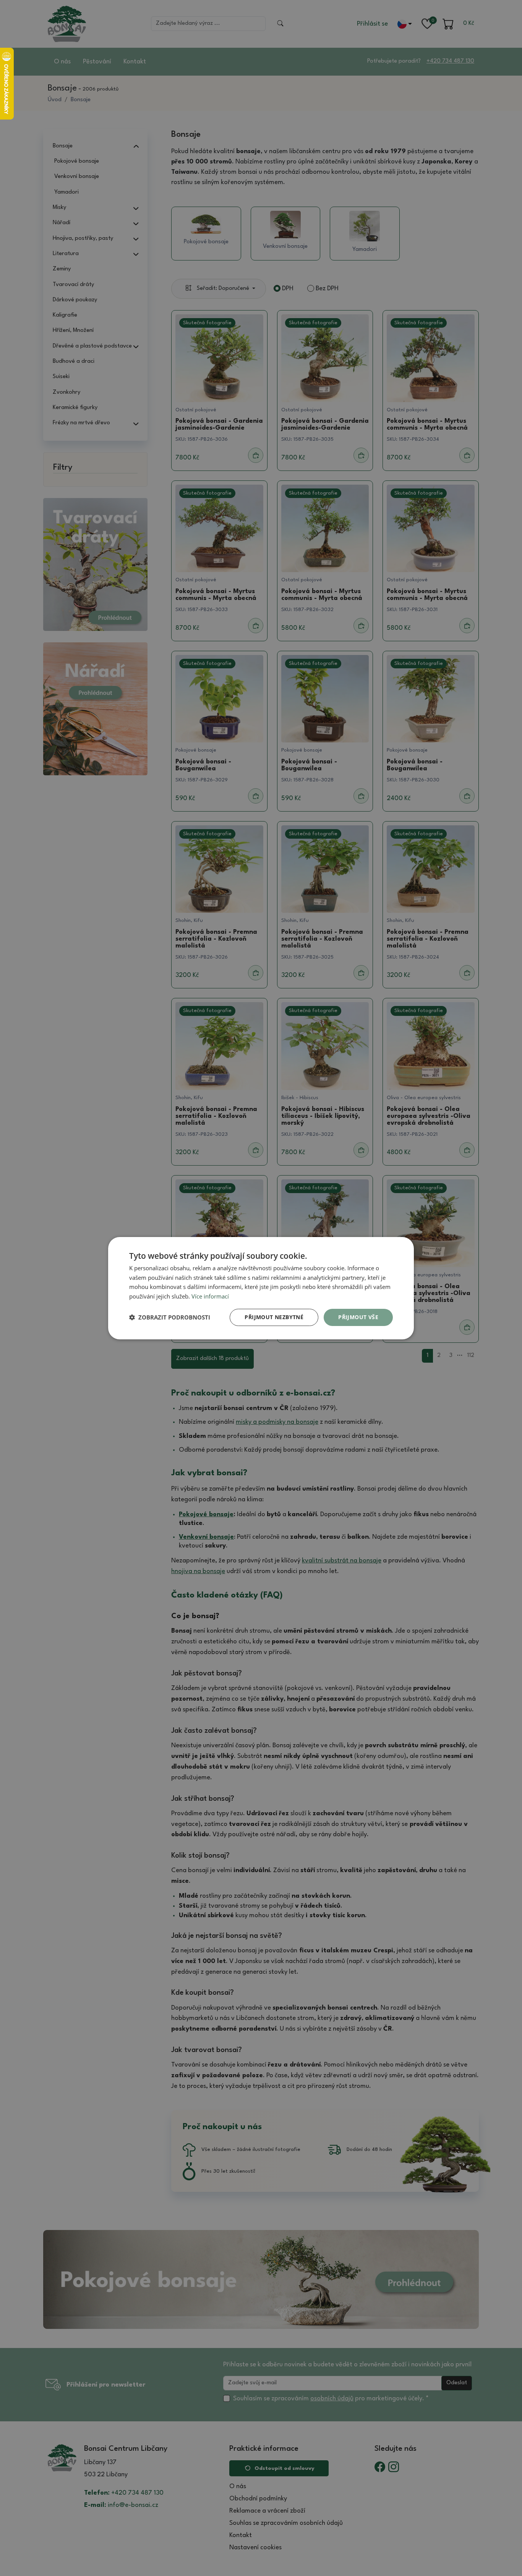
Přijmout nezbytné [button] (274, 1317)
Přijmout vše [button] (358, 1317)
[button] (170, 1317)
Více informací (210, 1296)
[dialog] (261, 1288)
